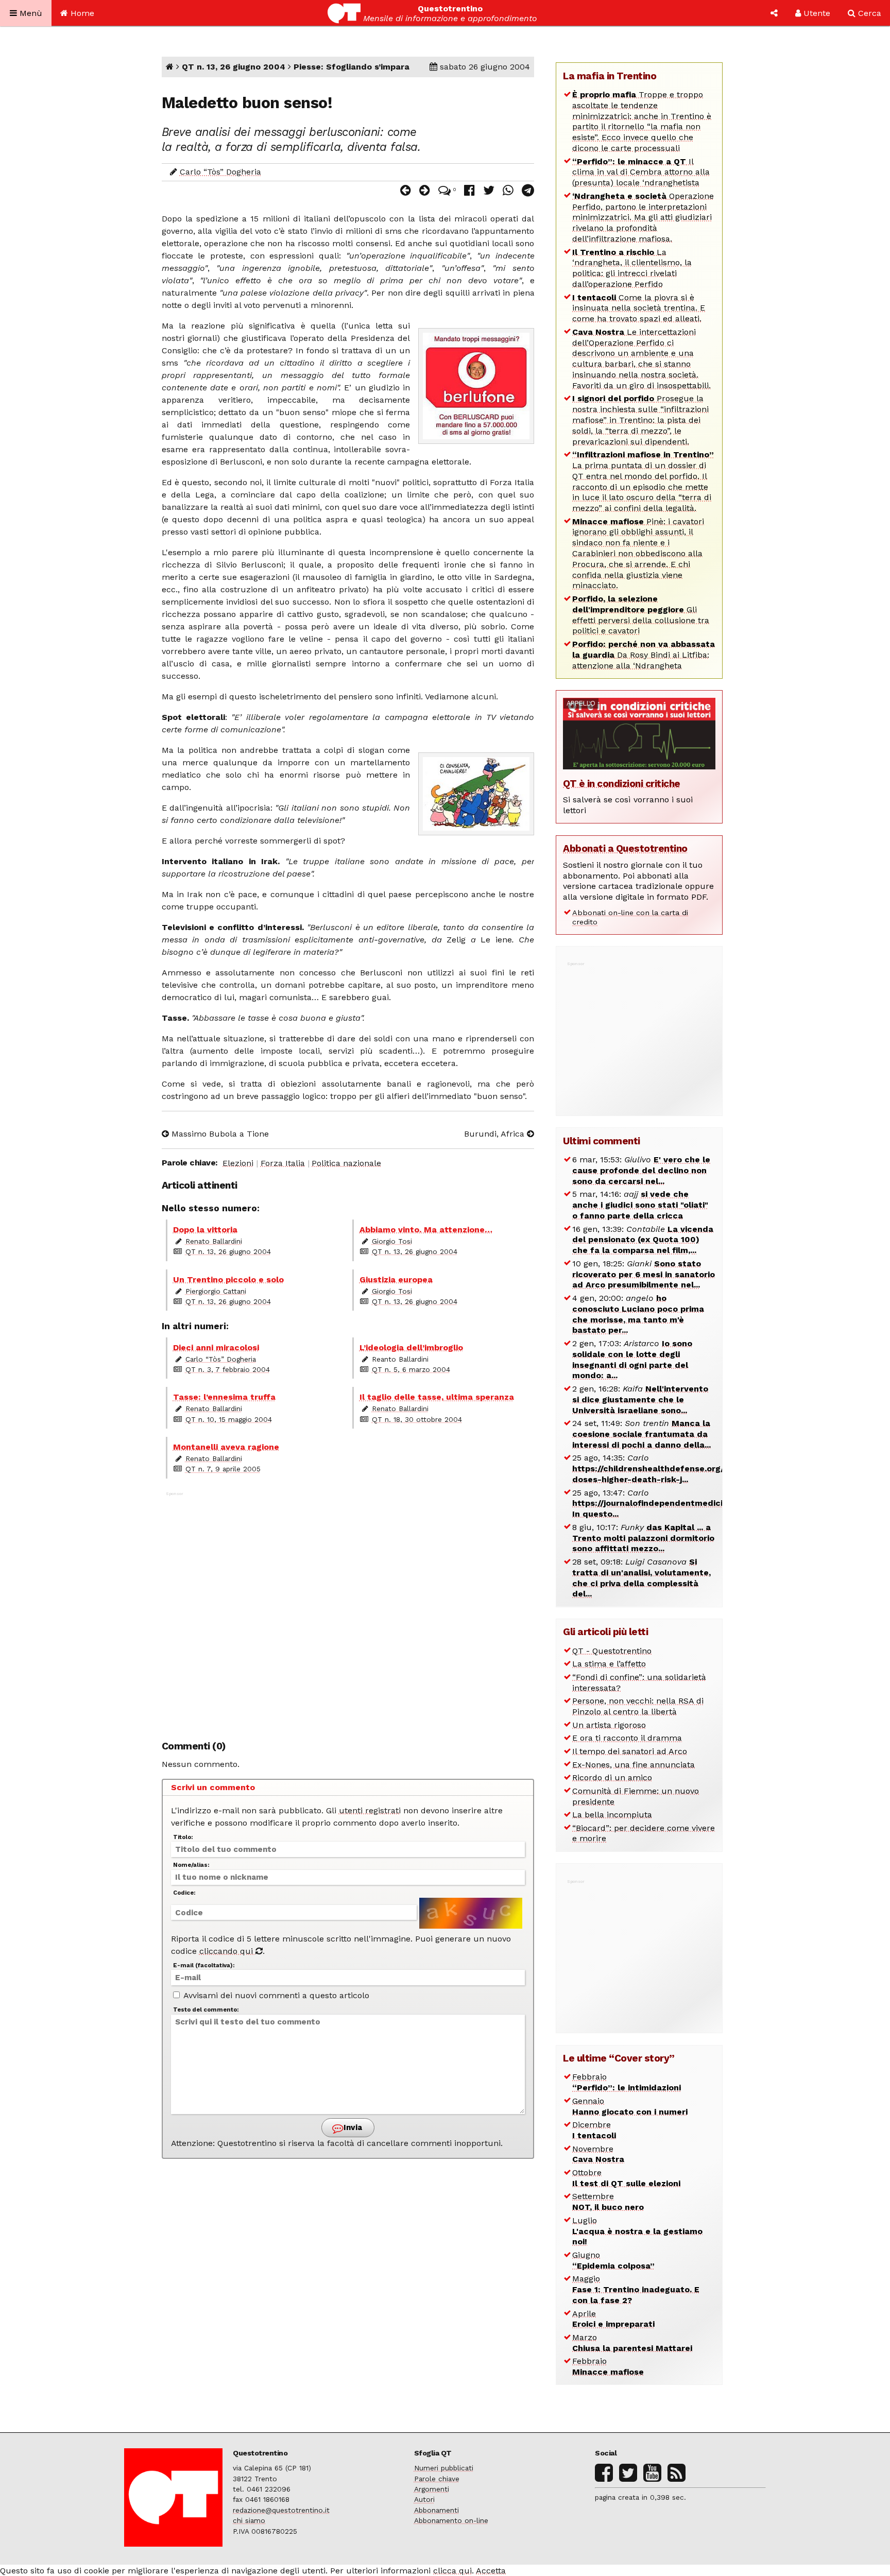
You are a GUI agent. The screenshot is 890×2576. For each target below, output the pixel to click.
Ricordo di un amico (612, 1778)
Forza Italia (283, 1163)
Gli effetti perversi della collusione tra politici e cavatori (641, 615)
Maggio (636, 2289)
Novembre (598, 2154)
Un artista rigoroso (609, 1725)
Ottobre (626, 2178)
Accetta (491, 2571)
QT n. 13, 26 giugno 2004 (234, 67)
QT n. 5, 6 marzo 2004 (411, 1369)
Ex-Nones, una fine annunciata (634, 1765)
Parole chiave (437, 2479)
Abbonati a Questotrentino (625, 848)
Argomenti (432, 2489)
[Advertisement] (348, 1610)
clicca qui (452, 2571)
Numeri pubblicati (444, 2468)
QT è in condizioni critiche (622, 784)
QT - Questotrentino (612, 1651)
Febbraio (627, 2082)
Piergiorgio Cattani (216, 1291)
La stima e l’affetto (609, 1664)
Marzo (632, 2343)
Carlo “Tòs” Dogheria (220, 172)
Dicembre (594, 2130)
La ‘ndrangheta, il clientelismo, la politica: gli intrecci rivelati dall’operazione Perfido (632, 268)
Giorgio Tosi (392, 1241)
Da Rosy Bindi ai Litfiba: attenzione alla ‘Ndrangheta (644, 655)
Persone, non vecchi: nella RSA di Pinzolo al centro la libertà (638, 1706)
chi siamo (249, 2520)
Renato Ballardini (214, 1241)
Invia (352, 2127)
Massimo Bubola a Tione (219, 1134)
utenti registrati (370, 1810)
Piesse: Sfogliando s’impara (352, 67)
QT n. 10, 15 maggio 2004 (229, 1419)
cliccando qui (227, 1951)
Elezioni (238, 1163)
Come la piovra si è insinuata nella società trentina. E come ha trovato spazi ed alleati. (639, 308)
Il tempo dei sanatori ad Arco (630, 1751)
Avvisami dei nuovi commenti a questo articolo (275, 1995)
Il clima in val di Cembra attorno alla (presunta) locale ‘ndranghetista (641, 172)
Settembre (608, 2202)
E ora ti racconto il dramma (627, 1738)
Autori (424, 2499)
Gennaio (630, 2106)
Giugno (613, 2260)
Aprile (613, 2319)
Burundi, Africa (495, 1134)
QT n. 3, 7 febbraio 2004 (228, 1369)
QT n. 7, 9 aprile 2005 (223, 1469)
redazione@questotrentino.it (281, 2510)
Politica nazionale (346, 1163)
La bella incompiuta (612, 1815)
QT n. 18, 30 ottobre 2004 (417, 1419)
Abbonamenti (437, 2510)
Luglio (637, 2231)
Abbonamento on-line (451, 2520)
